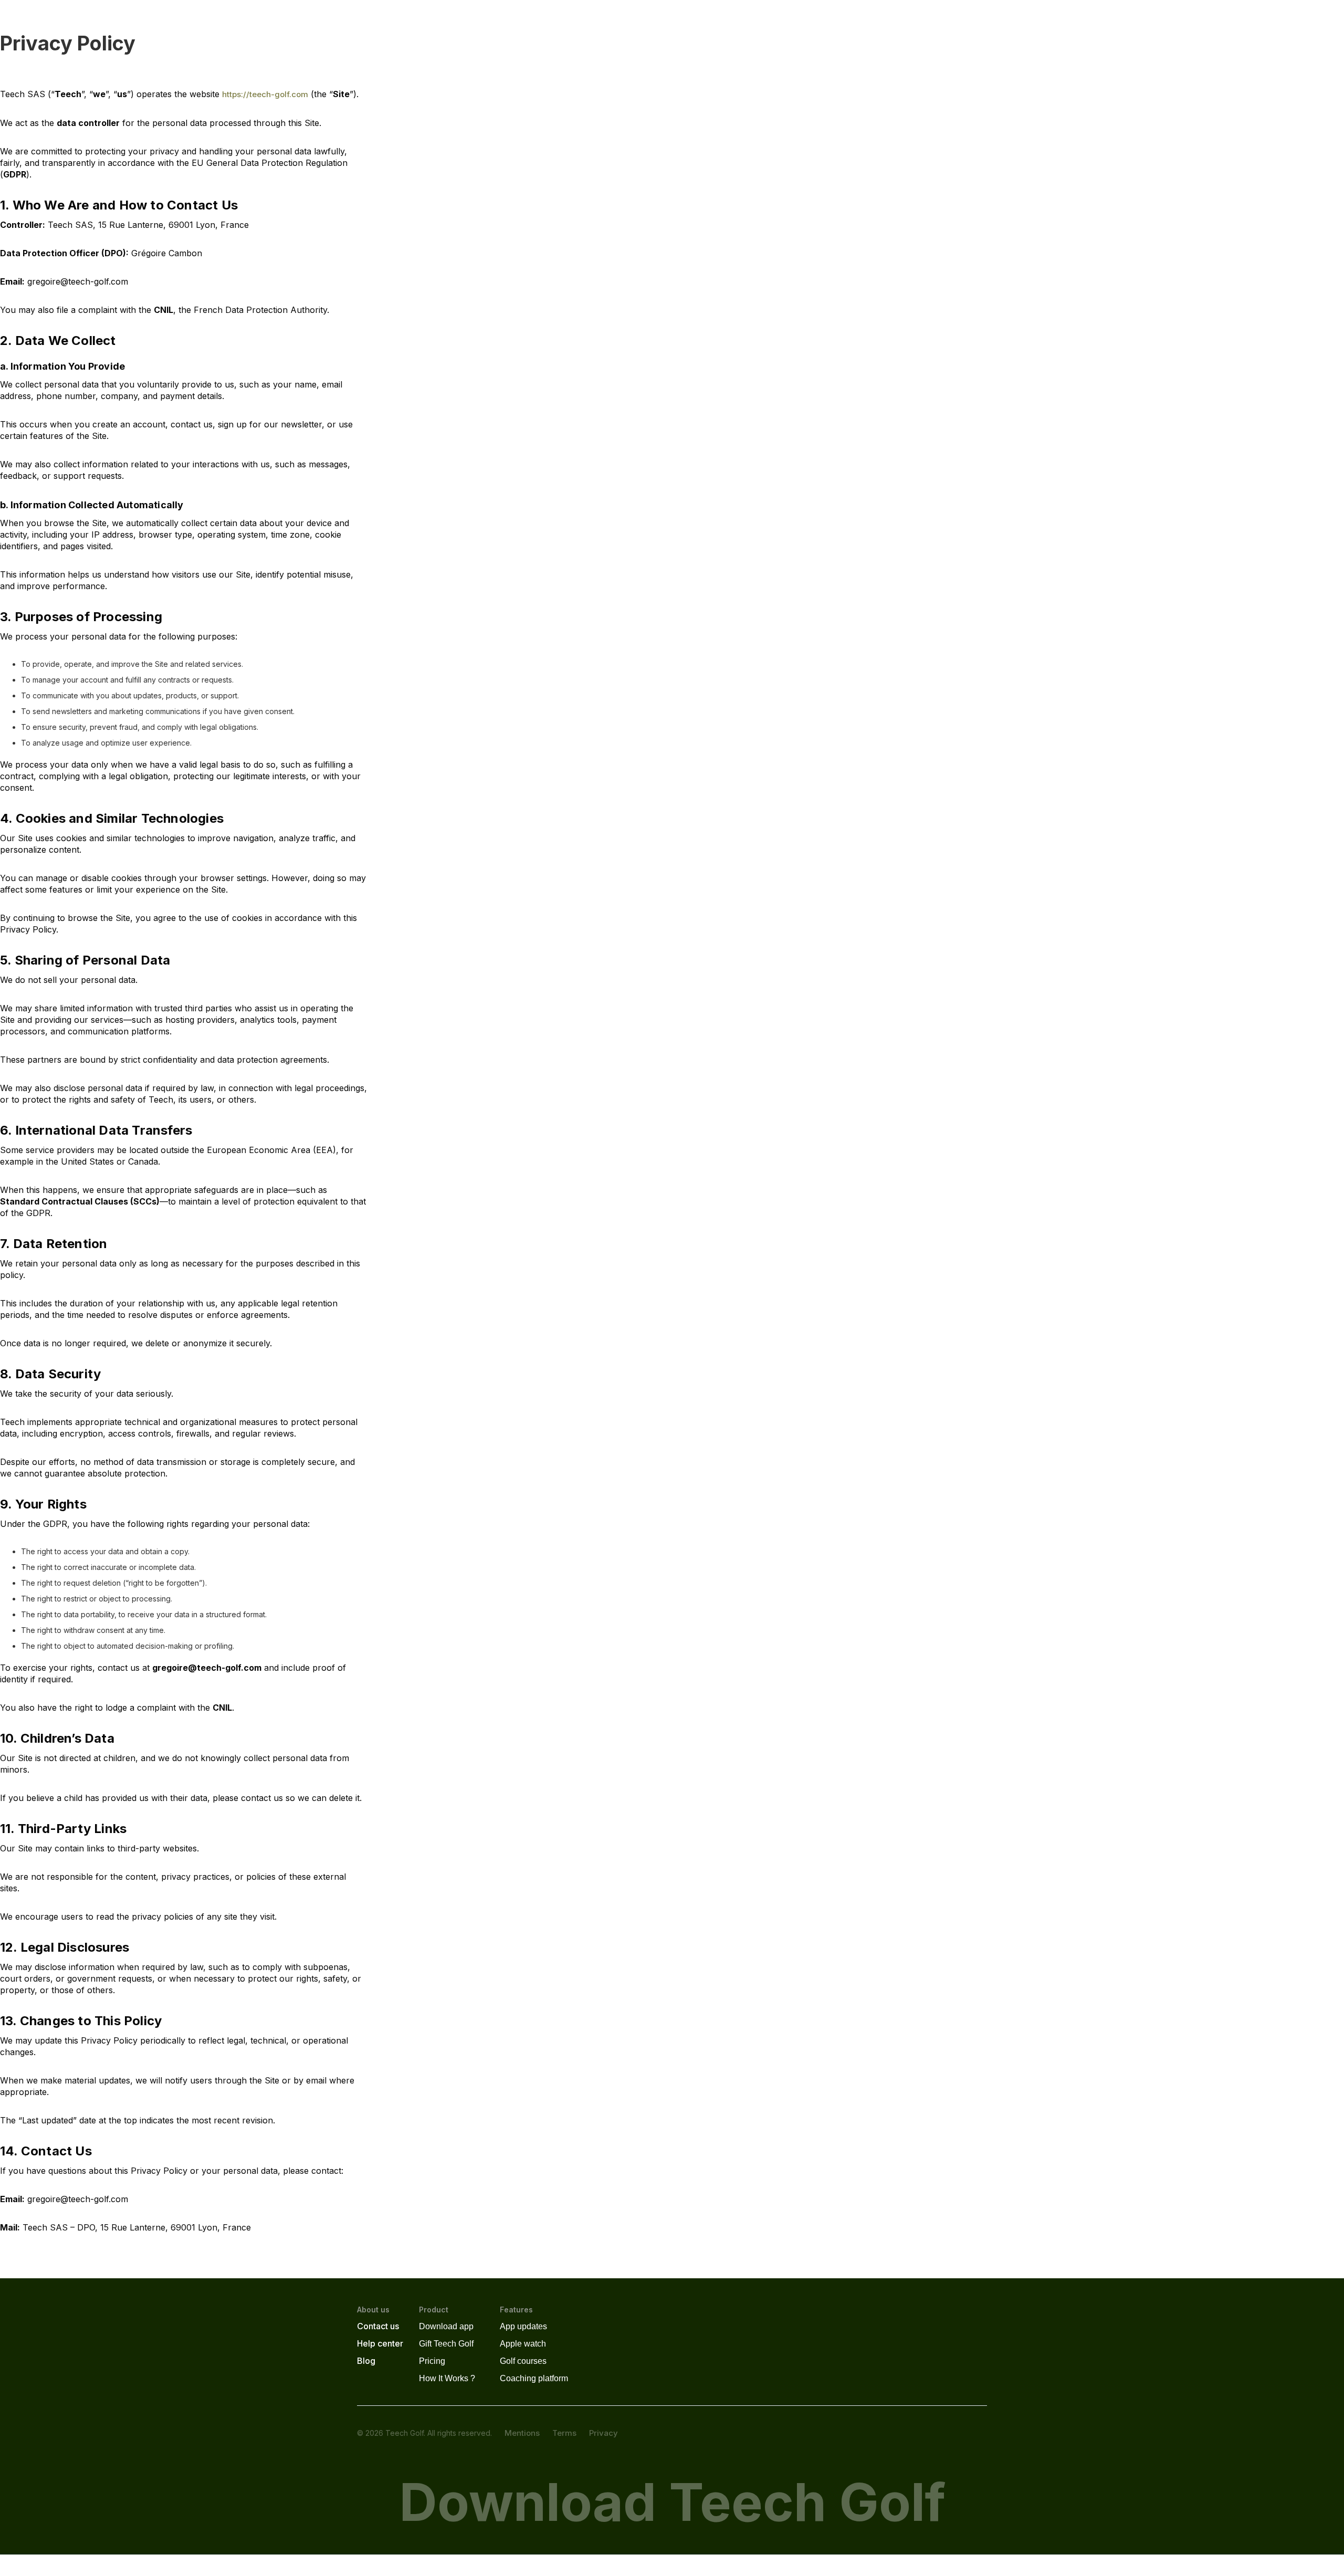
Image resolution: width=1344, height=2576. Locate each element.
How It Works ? (447, 2378)
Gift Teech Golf (446, 2344)
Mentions (522, 2433)
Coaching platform (534, 2378)
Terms (564, 2433)
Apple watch (523, 2344)
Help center (380, 2343)
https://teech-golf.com (265, 94)
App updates (523, 2326)
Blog (366, 2361)
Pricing (432, 2361)
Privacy (603, 2433)
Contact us (378, 2326)
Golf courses (523, 2361)
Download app (446, 2326)
